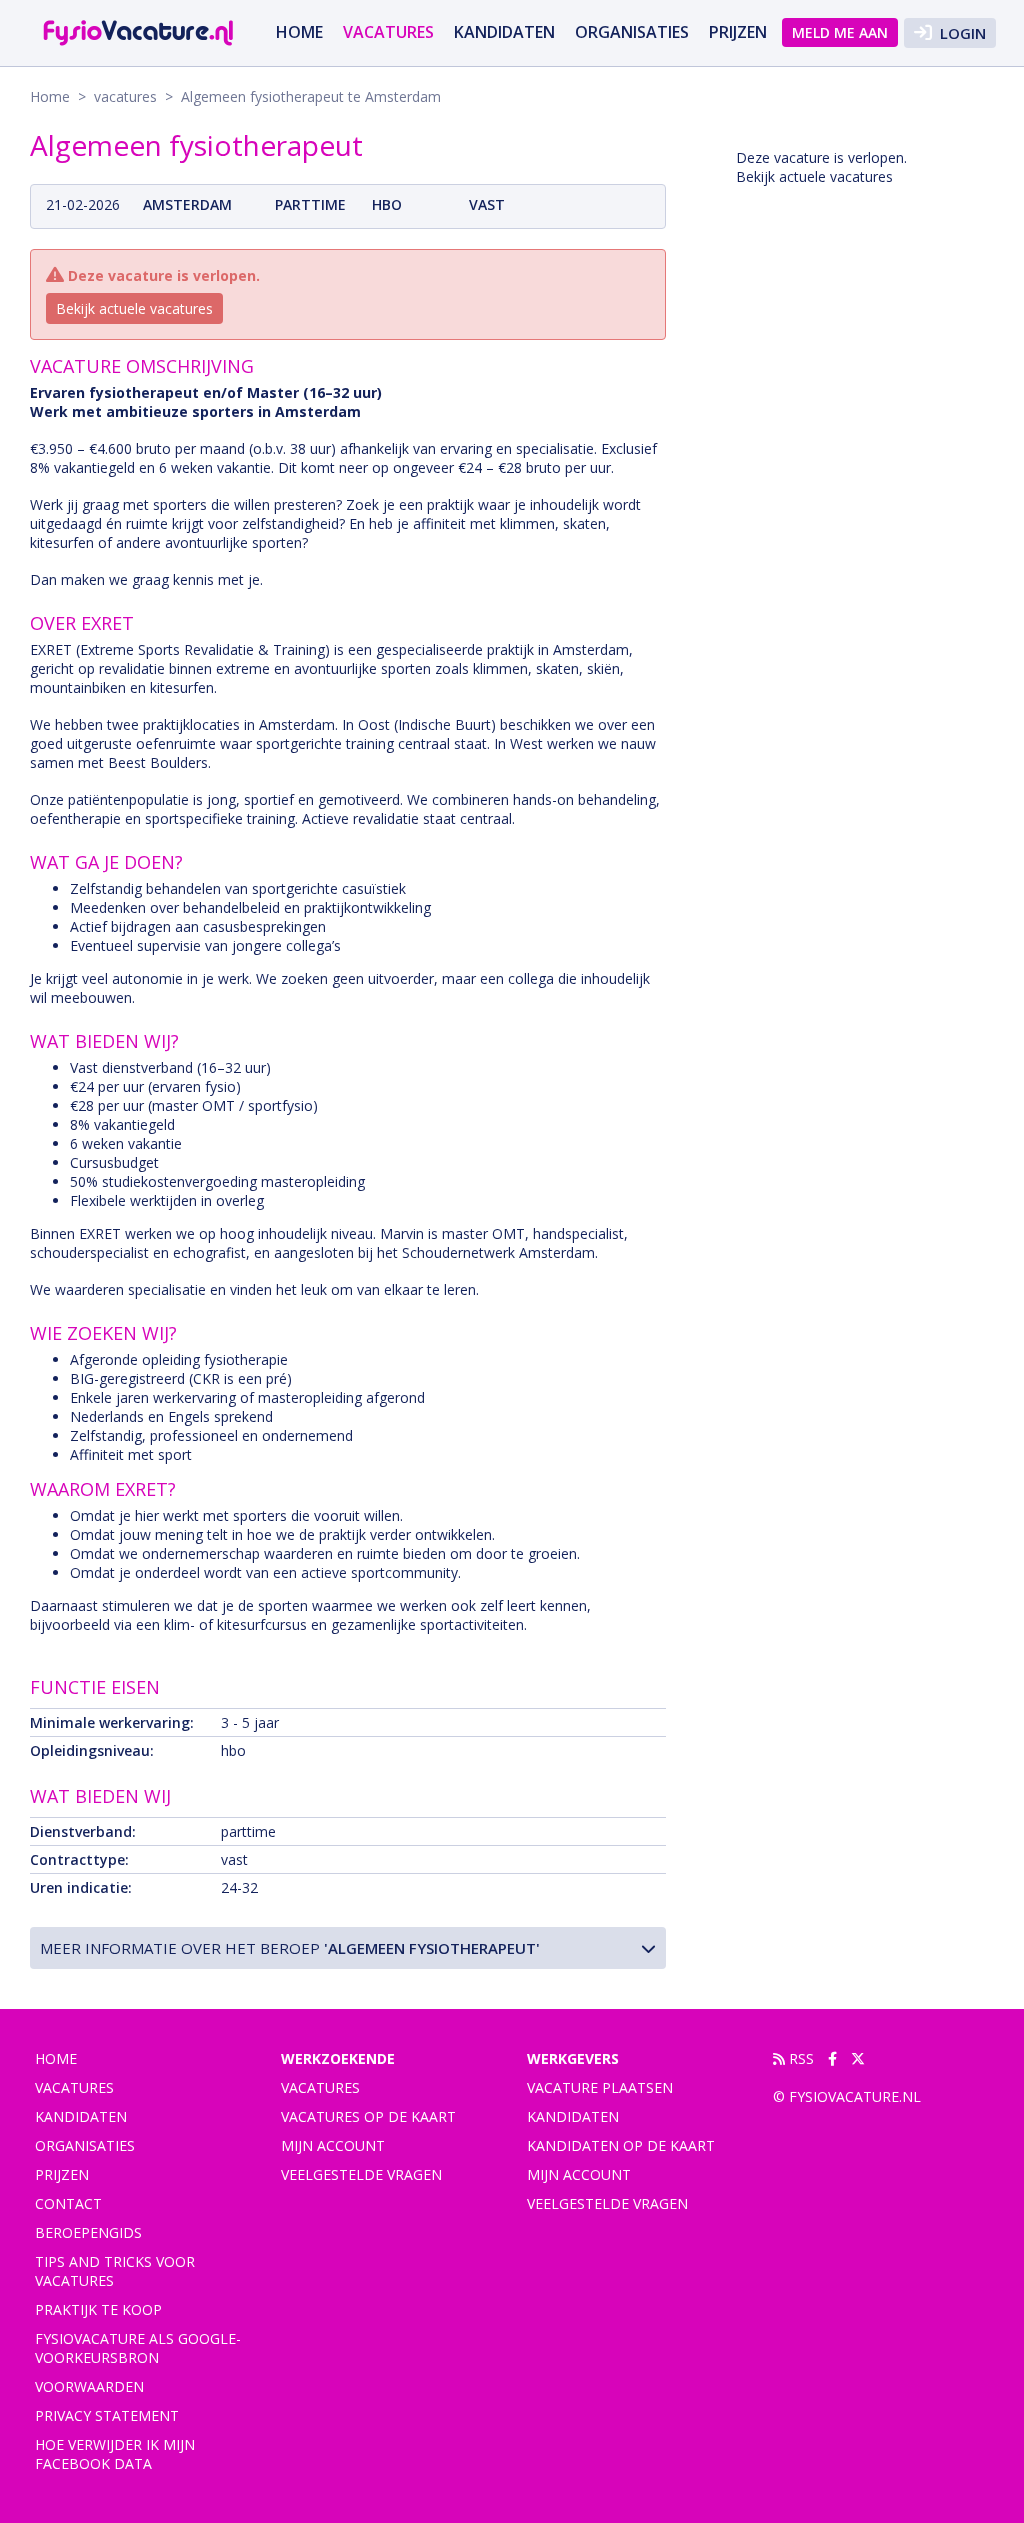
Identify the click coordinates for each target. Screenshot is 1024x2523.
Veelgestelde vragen (361, 2174)
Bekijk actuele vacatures (134, 308)
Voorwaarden (89, 2386)
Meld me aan (840, 32)
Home (299, 32)
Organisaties (632, 32)
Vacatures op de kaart (368, 2116)
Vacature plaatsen (600, 2087)
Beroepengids (88, 2232)
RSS (799, 2058)
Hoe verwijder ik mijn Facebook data (115, 2454)
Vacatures (320, 2087)
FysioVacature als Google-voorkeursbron (138, 2348)
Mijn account (333, 2145)
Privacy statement (107, 2415)
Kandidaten (504, 32)
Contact (68, 2203)
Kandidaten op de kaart (621, 2145)
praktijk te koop (98, 2309)
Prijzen (738, 32)
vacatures (388, 32)
